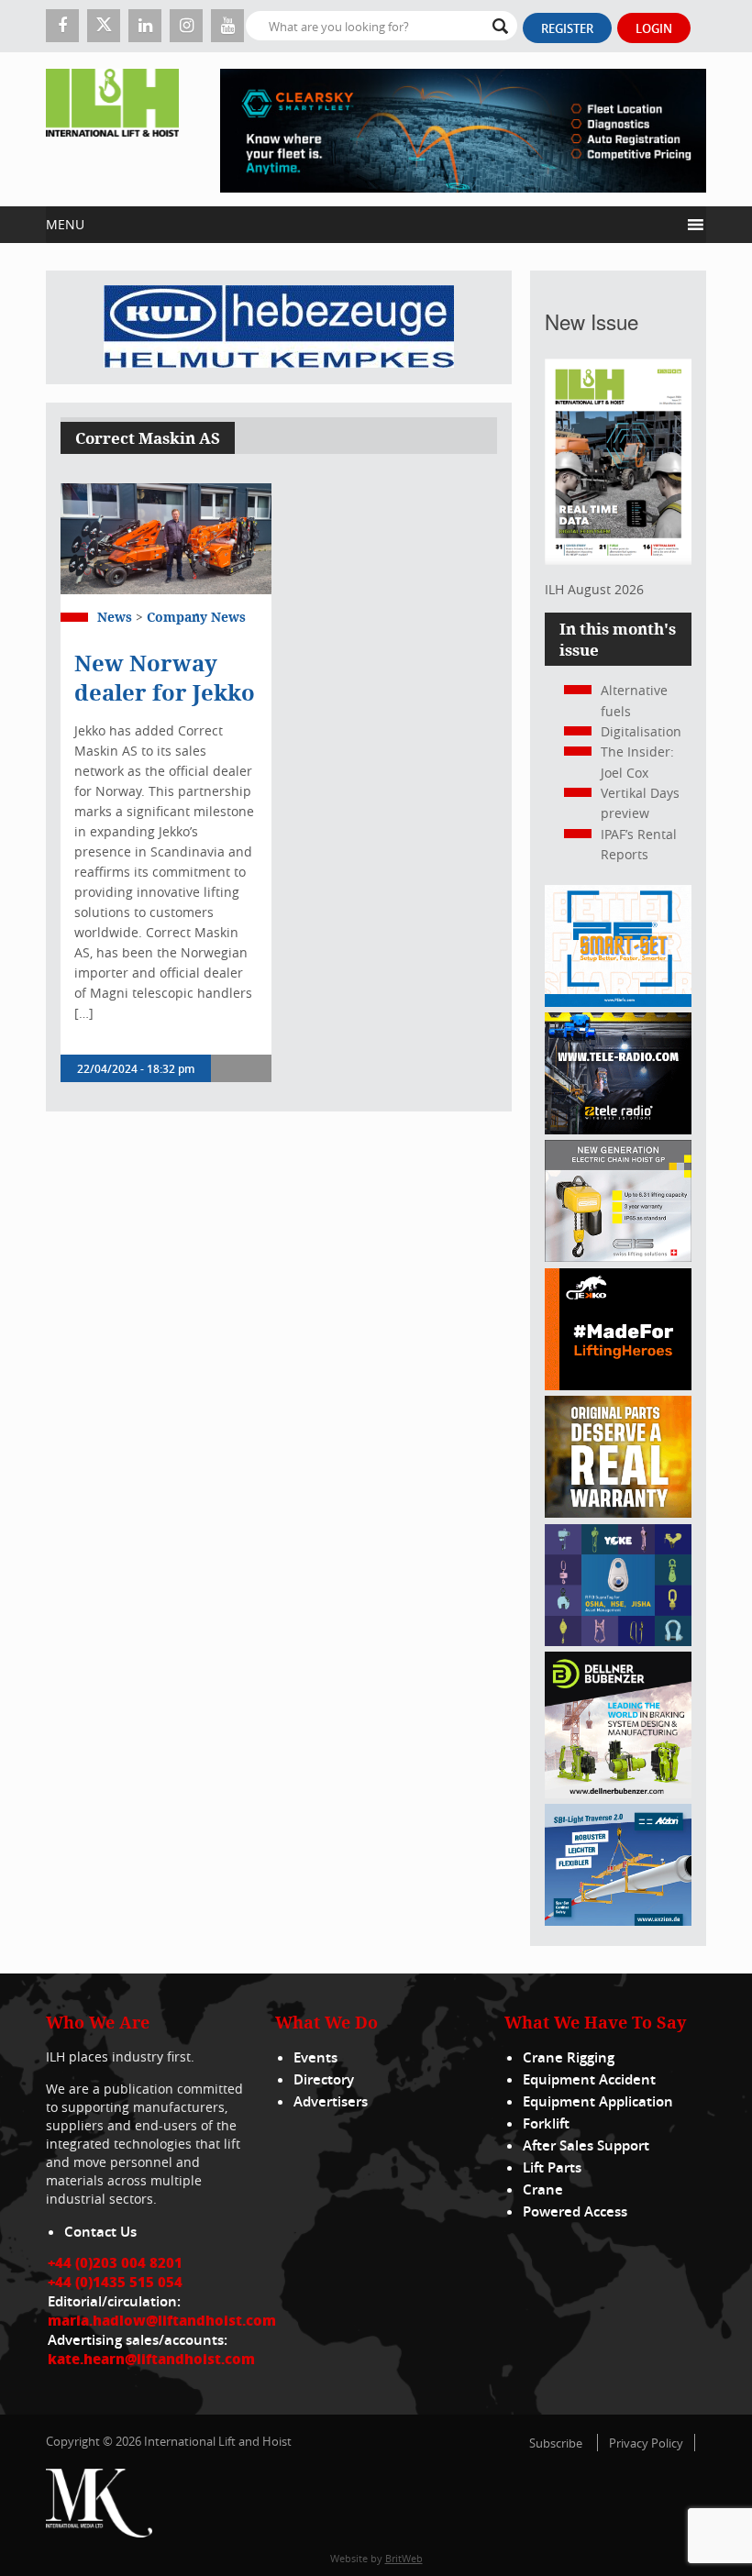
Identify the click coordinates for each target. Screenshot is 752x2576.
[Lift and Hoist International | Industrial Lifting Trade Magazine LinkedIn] (145, 26)
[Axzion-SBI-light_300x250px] (618, 1921)
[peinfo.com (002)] (618, 1002)
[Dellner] (618, 1793)
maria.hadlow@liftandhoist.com (162, 2320)
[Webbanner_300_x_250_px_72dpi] (618, 1129)
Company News (196, 617)
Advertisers (331, 2101)
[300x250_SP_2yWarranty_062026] (618, 1513)
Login (654, 28)
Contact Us (100, 2232)
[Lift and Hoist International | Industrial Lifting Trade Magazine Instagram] (186, 26)
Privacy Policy (646, 2443)
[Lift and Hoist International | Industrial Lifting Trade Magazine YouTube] (227, 26)
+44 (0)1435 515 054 (115, 2282)
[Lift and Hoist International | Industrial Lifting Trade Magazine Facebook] (62, 26)
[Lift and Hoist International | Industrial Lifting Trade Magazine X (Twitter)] (104, 26)
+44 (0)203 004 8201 (115, 2262)
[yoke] (618, 1641)
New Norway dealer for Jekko (165, 678)
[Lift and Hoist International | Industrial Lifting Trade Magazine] (112, 129)
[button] (363, 225)
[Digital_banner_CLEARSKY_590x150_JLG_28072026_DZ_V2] (463, 129)
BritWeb (404, 2558)
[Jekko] (618, 1385)
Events (315, 2057)
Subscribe (556, 2443)
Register (567, 28)
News (115, 617)
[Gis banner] (618, 1257)
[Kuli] (279, 327)
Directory (324, 2079)
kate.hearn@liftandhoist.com (151, 2359)
